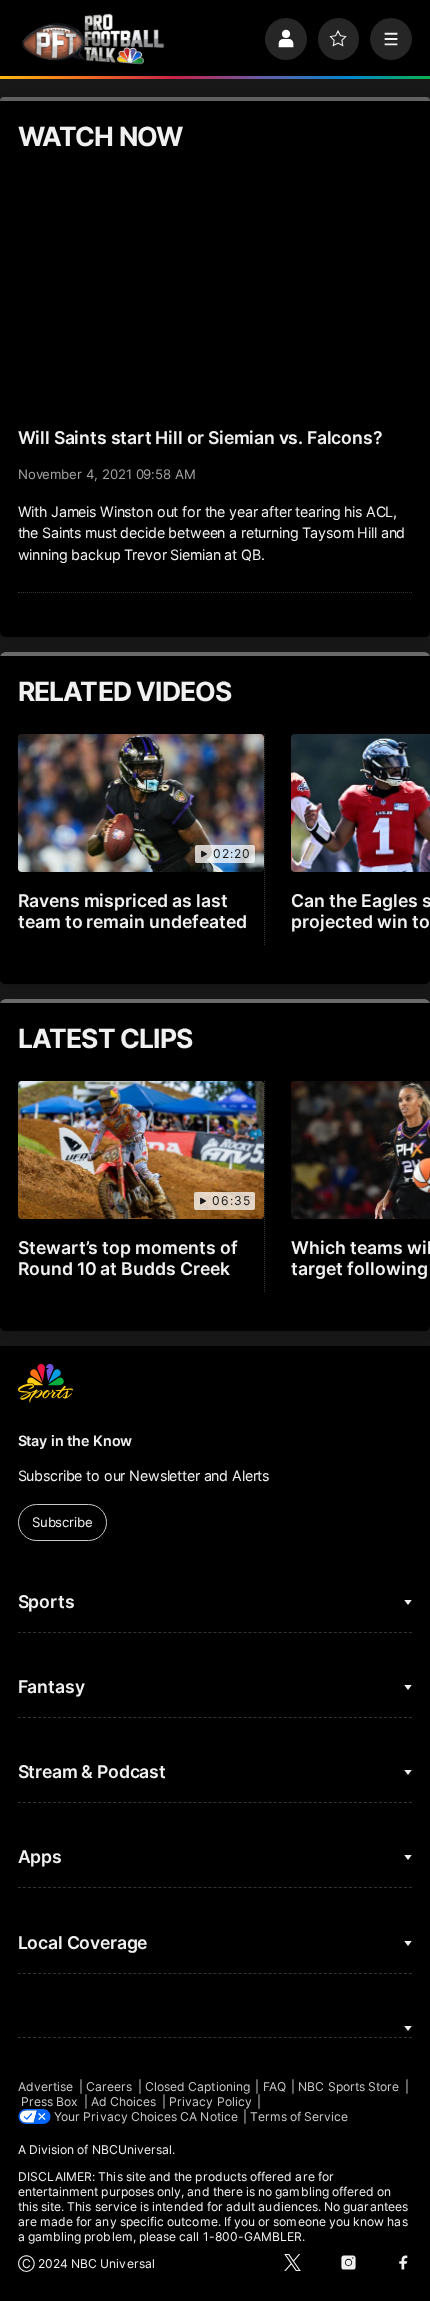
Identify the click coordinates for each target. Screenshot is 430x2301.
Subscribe (62, 1522)
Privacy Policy (210, 2101)
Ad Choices (124, 2101)
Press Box (50, 2101)
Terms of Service (299, 2116)
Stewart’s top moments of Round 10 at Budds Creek (128, 1258)
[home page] (93, 39)
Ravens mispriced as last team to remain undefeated (133, 911)
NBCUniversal (132, 2149)
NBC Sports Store (348, 2086)
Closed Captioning (197, 2086)
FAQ (274, 2086)
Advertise (46, 2086)
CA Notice (209, 2116)
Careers (109, 2086)
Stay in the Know (75, 1440)
